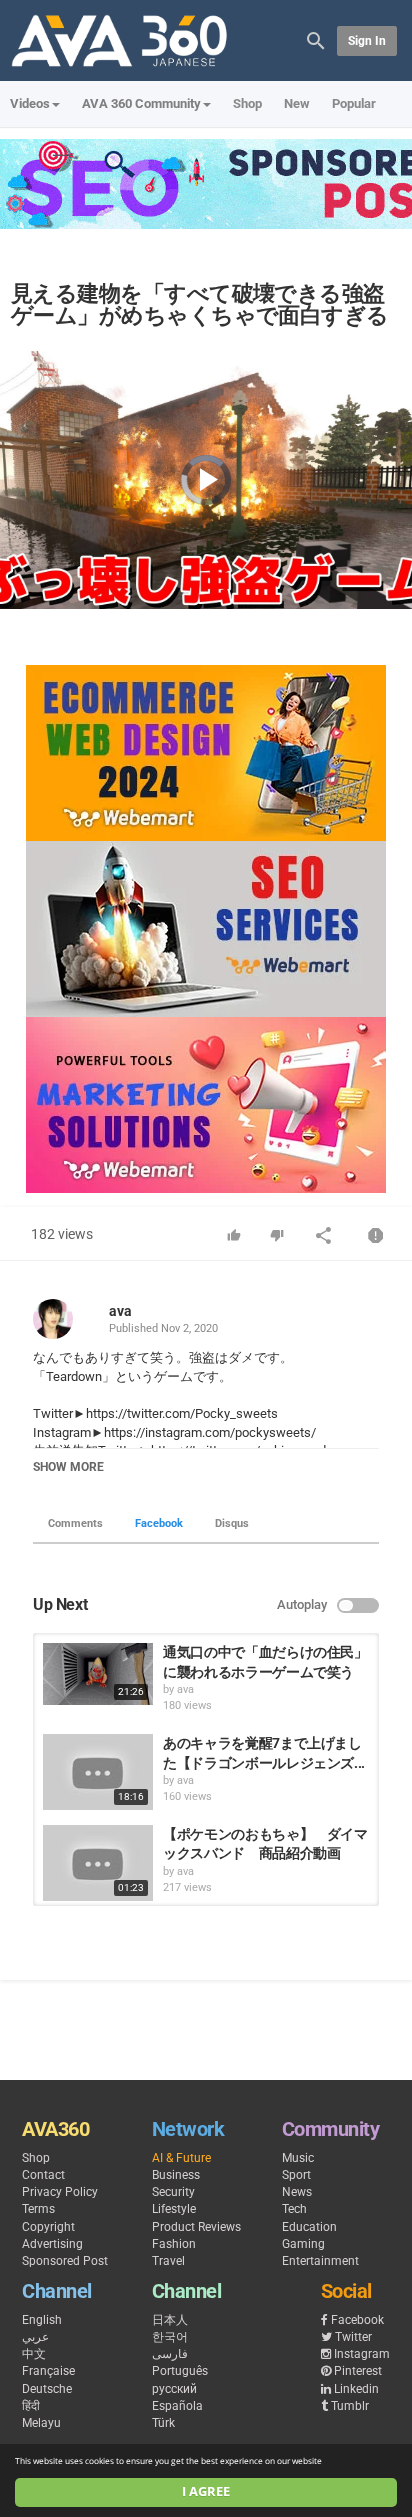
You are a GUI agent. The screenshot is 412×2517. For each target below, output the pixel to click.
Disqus (232, 1523)
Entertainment (320, 2261)
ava (120, 1311)
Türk (163, 2423)
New (297, 103)
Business (176, 2175)
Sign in (367, 41)
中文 (34, 2354)
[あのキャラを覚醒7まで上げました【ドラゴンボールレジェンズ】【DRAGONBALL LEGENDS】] (98, 1772)
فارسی (170, 2354)
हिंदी (31, 2406)
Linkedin (356, 2389)
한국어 (170, 2337)
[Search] (316, 39)
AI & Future (181, 2158)
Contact (43, 2175)
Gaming (303, 2244)
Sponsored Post (65, 2261)
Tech (294, 2209)
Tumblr (350, 2406)
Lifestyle (174, 2209)
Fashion (174, 2244)
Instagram (362, 2354)
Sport (296, 2175)
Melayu (41, 2423)
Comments (75, 1523)
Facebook (159, 1523)
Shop (247, 103)
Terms (38, 2209)
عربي (35, 2337)
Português (180, 2371)
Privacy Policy (60, 2192)
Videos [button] (30, 103)
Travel (168, 2261)
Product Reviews (196, 2227)
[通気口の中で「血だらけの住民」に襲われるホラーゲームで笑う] (98, 1674)
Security (173, 2192)
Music (298, 2158)
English (42, 2320)
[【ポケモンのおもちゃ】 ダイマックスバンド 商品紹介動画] (98, 1863)
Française (48, 2371)
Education (309, 2227)
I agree (206, 2491)
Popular (354, 103)
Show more (68, 1467)
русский (174, 2389)
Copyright (48, 2227)
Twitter (353, 2337)
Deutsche (47, 2389)
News (297, 2192)
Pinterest (358, 2371)
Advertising (52, 2244)
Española (177, 2406)
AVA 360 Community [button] (141, 103)
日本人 (170, 2320)
